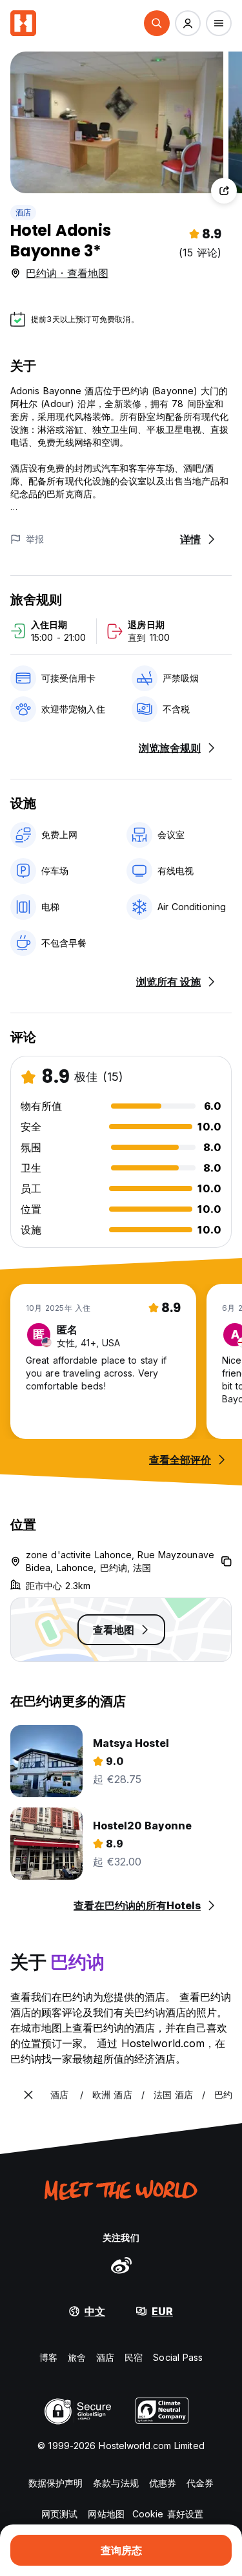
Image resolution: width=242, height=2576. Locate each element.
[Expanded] (28, 2095)
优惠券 (163, 2483)
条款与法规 (116, 2483)
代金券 (200, 2483)
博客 (48, 2357)
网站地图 (106, 2514)
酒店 (23, 212)
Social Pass (178, 2357)
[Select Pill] (157, 23)
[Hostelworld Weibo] (121, 2265)
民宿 (134, 2357)
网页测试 (59, 2514)
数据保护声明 (56, 2483)
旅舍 (77, 2357)
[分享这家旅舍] (224, 191)
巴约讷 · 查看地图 (67, 273)
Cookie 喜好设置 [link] (168, 2514)
